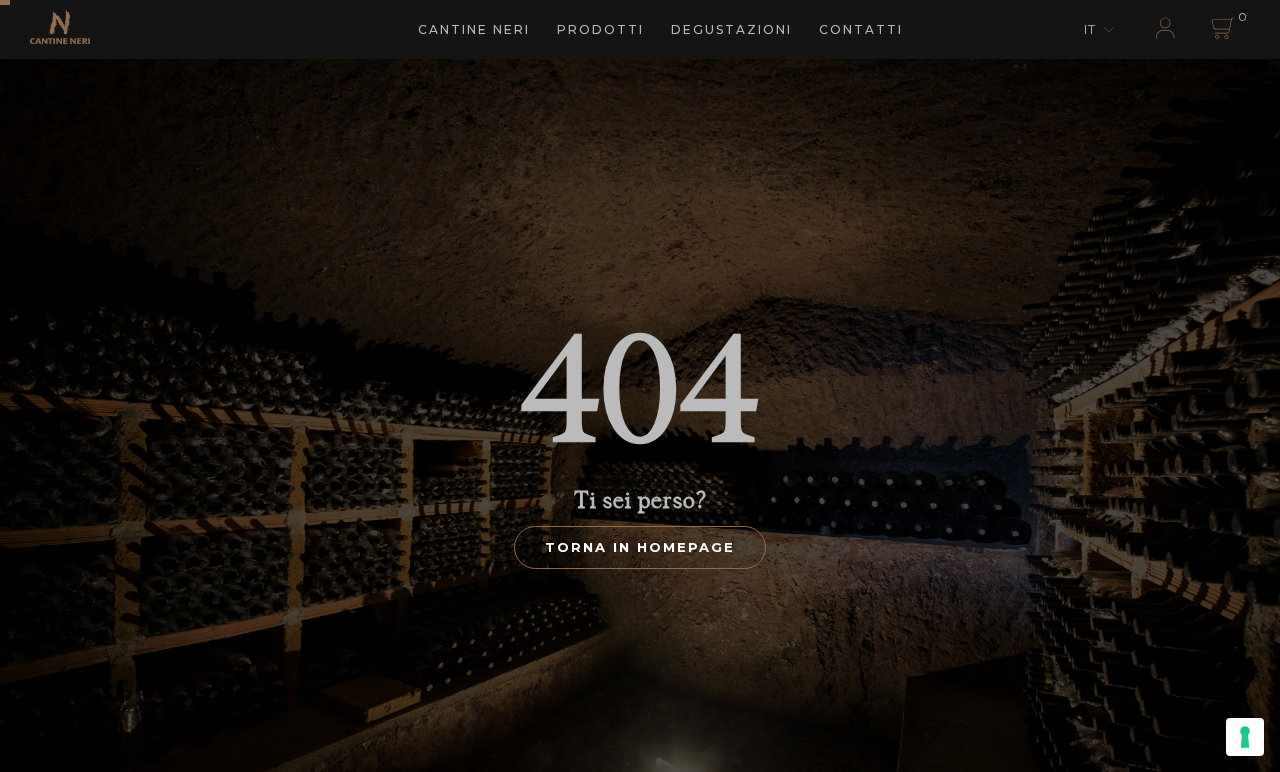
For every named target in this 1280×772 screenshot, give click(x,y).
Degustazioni (731, 29)
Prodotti (600, 29)
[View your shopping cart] (1222, 30)
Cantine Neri (474, 29)
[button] (1100, 29)
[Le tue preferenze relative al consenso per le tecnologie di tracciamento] (1245, 737)
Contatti (861, 29)
